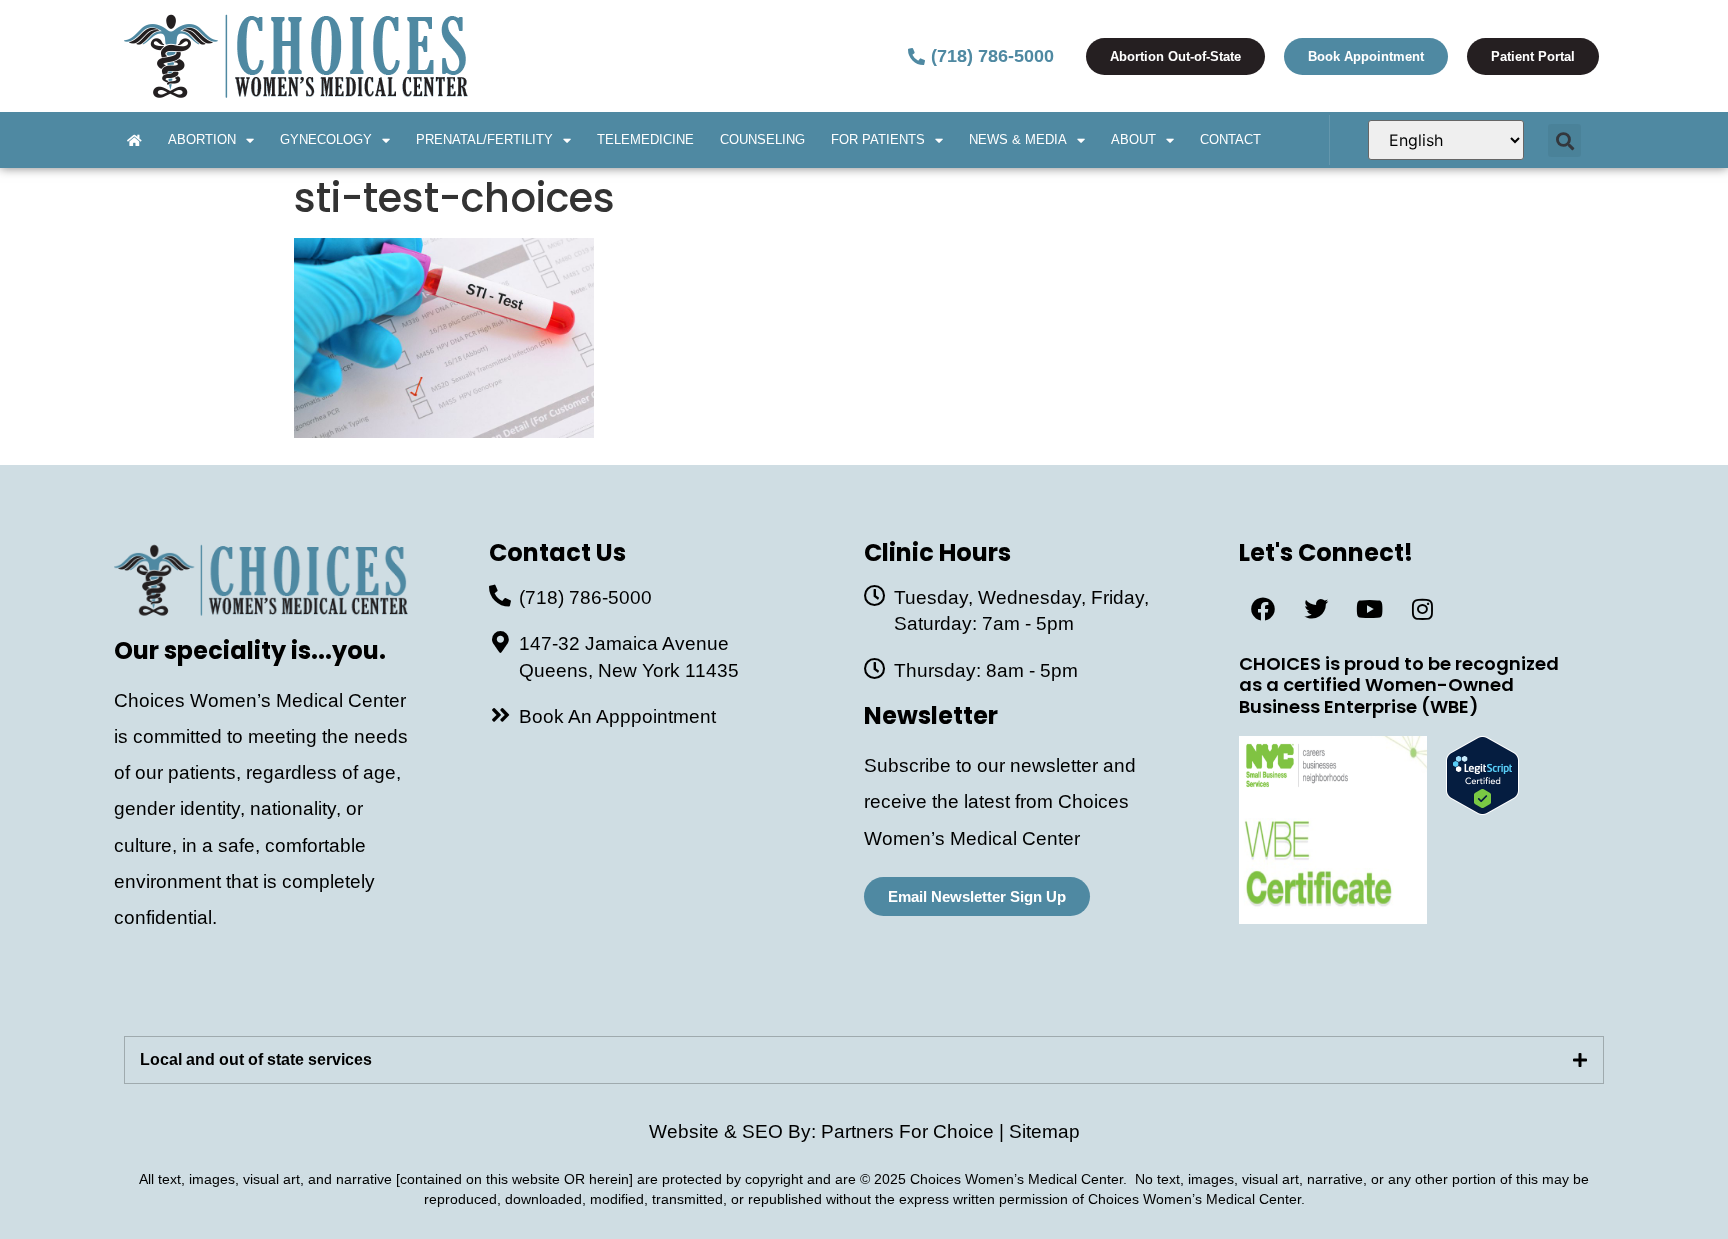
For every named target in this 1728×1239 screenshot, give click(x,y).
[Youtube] (1369, 609)
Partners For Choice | (915, 1131)
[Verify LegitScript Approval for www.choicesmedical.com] (1482, 808)
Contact (1230, 139)
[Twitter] (1316, 609)
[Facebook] (1263, 609)
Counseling (762, 139)
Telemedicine (645, 139)
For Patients (878, 139)
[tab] (864, 1060)
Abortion (202, 139)
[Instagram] (1422, 609)
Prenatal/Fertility (484, 139)
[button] (1564, 140)
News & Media (1018, 139)
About (1133, 139)
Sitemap (1044, 1131)
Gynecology (326, 139)
